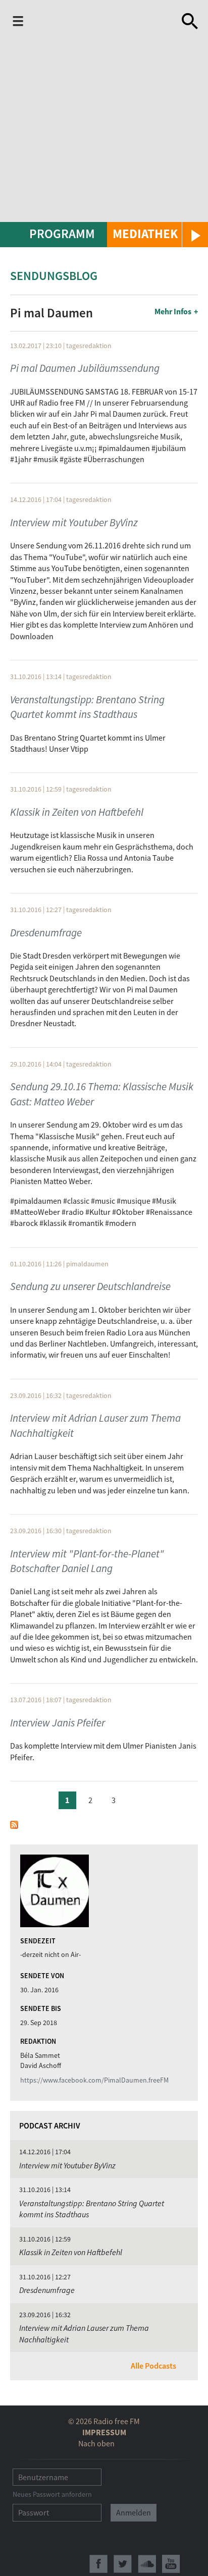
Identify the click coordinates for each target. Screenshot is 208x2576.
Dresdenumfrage (46, 933)
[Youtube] (171, 2564)
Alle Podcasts (153, 2366)
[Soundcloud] (147, 2564)
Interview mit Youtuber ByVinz (74, 522)
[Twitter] (123, 2564)
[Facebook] (98, 2564)
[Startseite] (105, 21)
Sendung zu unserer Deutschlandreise (90, 1286)
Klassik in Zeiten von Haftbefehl (77, 812)
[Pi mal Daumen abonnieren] (14, 1823)
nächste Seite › (137, 1799)
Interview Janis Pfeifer (58, 1723)
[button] (158, 235)
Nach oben (96, 2443)
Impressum (104, 2432)
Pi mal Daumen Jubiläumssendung (85, 368)
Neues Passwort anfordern (52, 2494)
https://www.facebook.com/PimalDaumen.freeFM (94, 2080)
